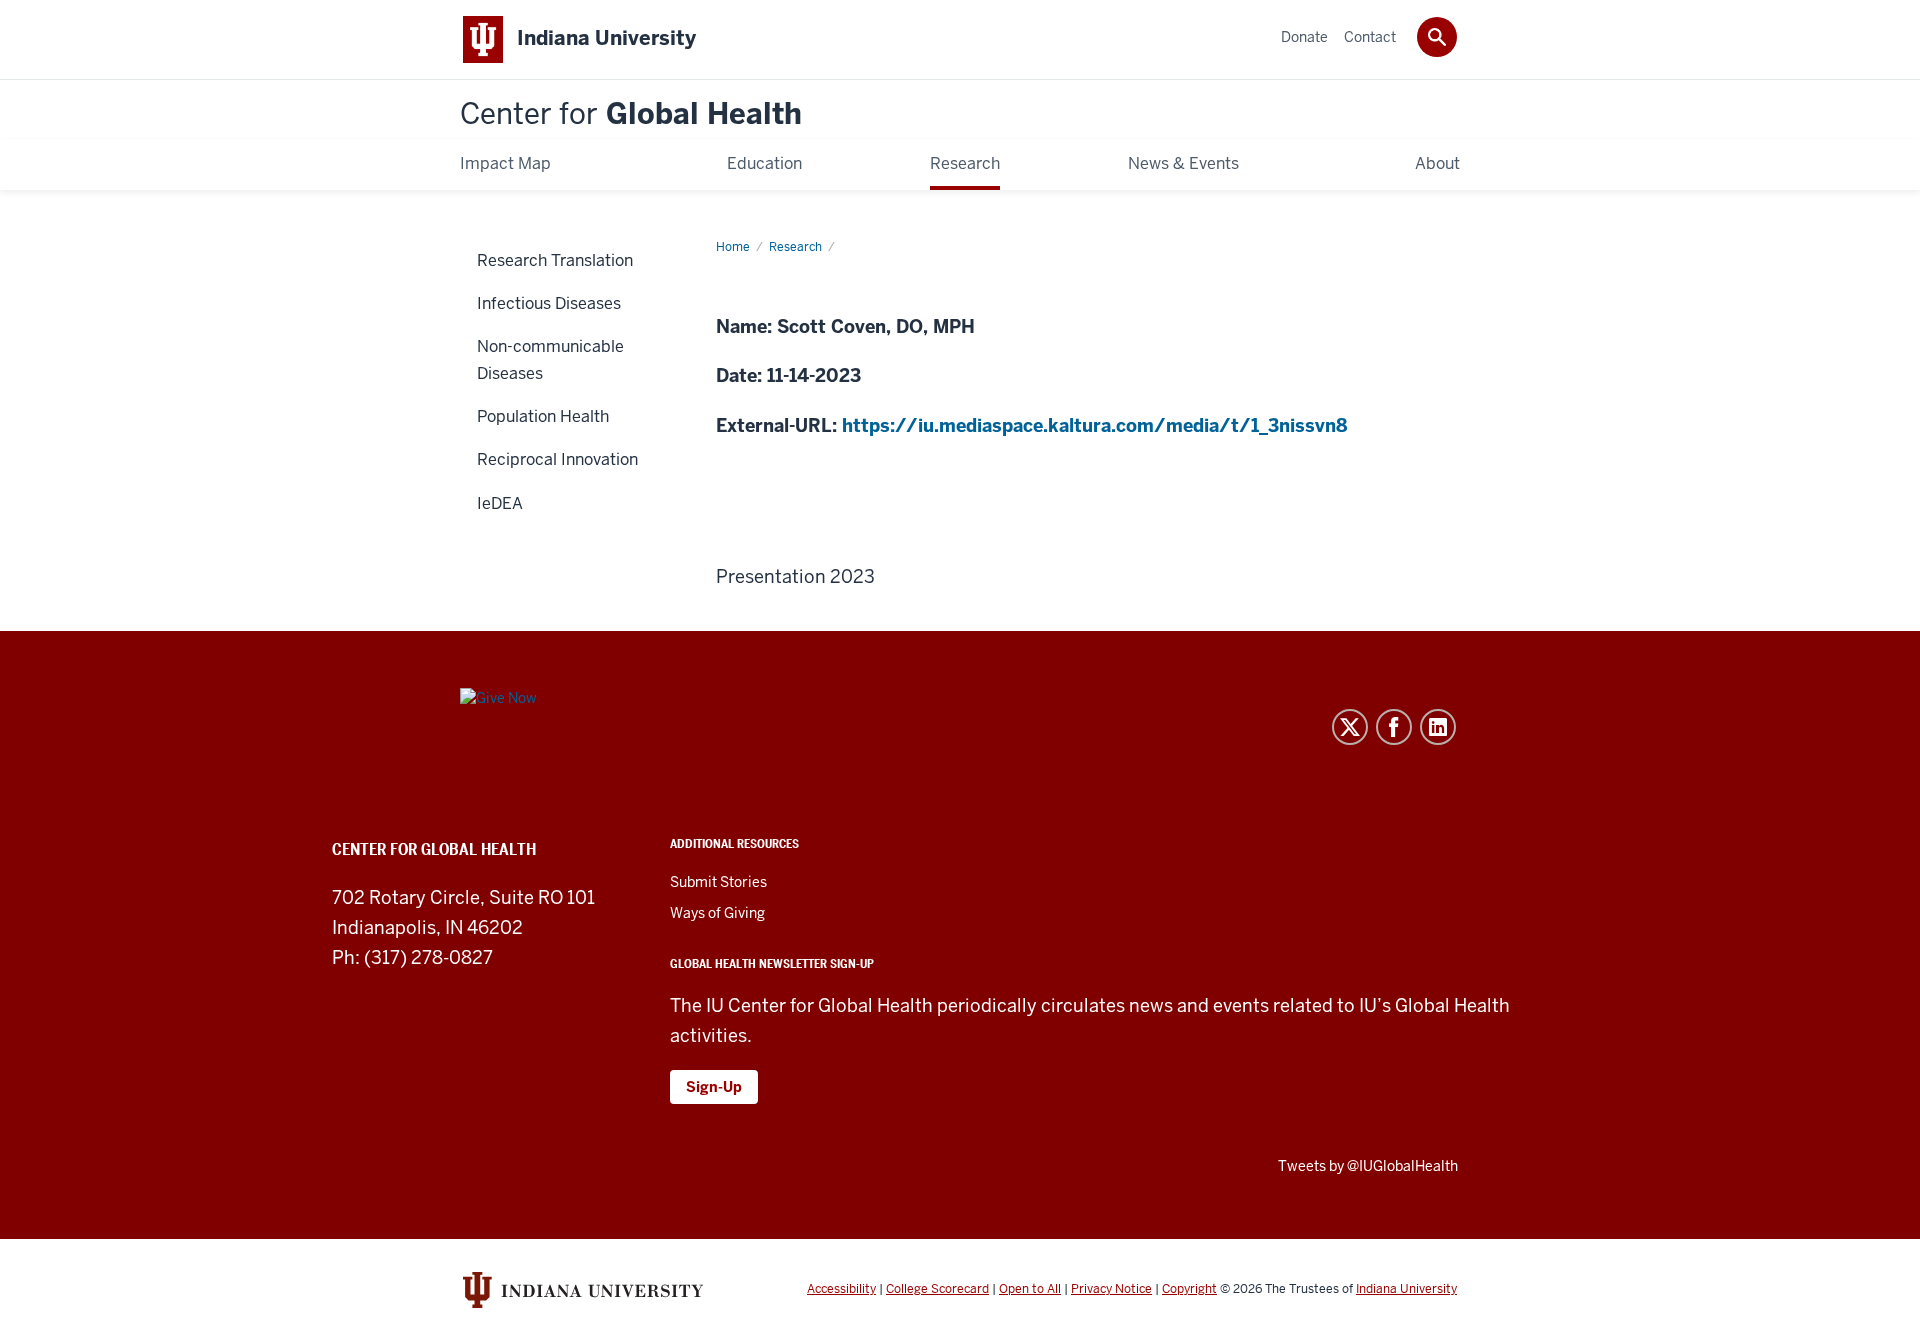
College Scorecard (937, 1289)
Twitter (1350, 727)
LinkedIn (1438, 727)
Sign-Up (714, 1087)
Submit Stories (718, 882)
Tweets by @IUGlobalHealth (1368, 1166)
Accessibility (841, 1289)
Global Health (631, 114)
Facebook (1394, 727)
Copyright (1189, 1289)
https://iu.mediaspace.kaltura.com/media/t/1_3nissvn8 (1094, 425)
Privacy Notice (1111, 1289)
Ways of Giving (717, 913)
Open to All (1030, 1289)
